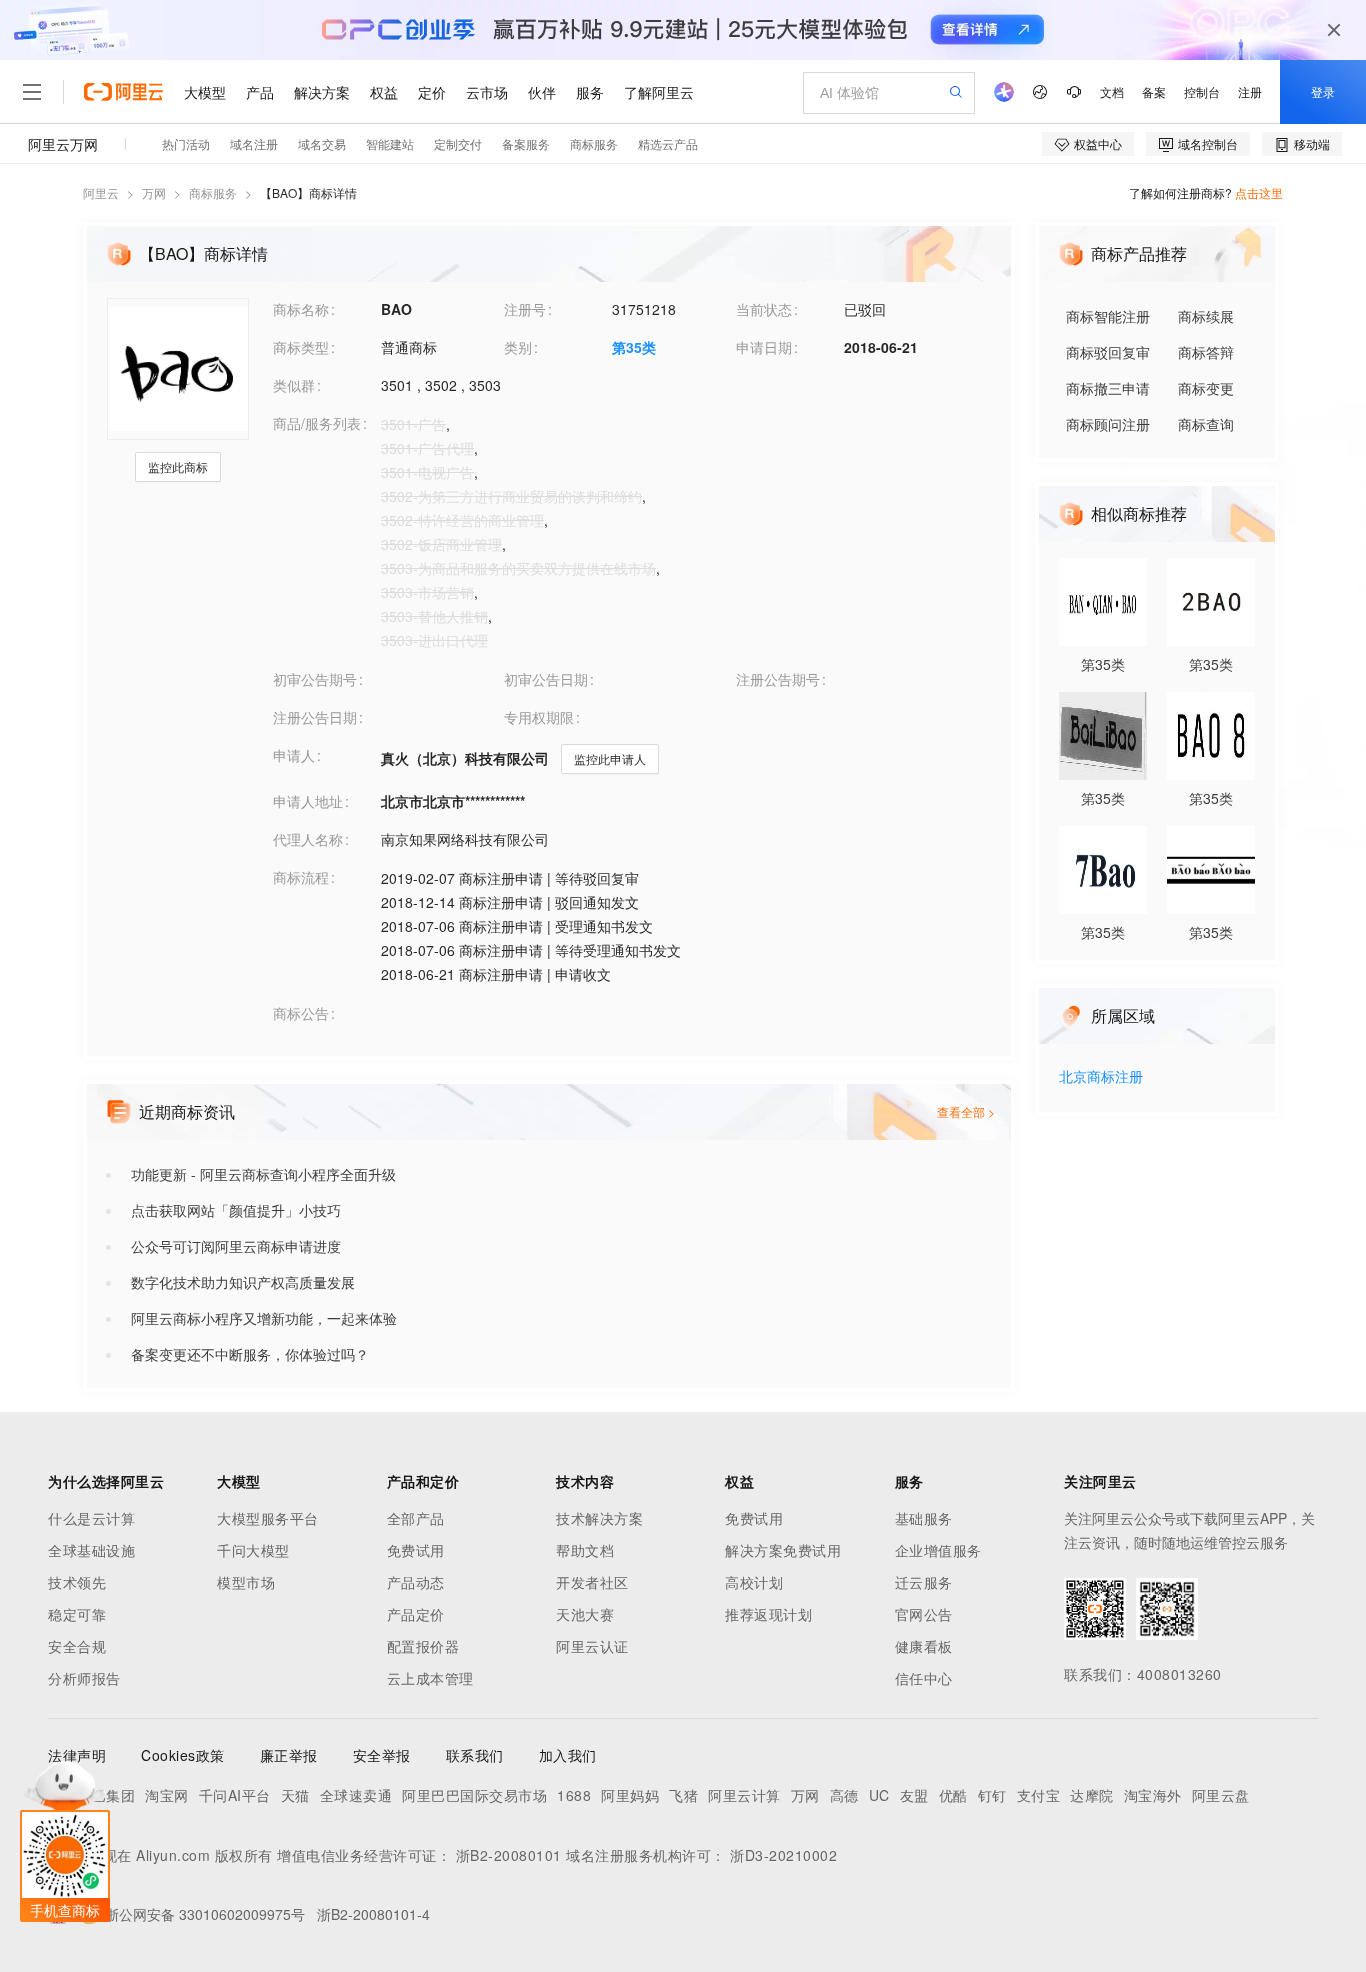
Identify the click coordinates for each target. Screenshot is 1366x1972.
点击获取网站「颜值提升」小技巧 (236, 1210)
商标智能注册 (1108, 316)
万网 (154, 192)
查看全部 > (966, 1111)
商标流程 (301, 877)
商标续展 (1206, 316)
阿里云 (101, 192)
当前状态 (764, 309)
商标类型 (301, 347)
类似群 (294, 385)
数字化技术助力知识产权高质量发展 (243, 1282)
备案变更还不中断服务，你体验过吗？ (250, 1354)
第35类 (634, 347)
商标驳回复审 (1108, 352)
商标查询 (1206, 424)
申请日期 (764, 347)
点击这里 (1259, 192)
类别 (518, 347)
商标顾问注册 (1108, 424)
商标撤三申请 (1108, 388)
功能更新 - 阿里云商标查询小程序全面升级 (263, 1174)
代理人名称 (308, 839)
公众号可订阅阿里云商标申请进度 (236, 1246)
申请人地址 (308, 801)
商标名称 (301, 309)
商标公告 (301, 1013)
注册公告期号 (778, 679)
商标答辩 (1206, 352)
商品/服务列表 (317, 423)
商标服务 (213, 192)
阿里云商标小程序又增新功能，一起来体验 (264, 1318)
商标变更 (1206, 388)
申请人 (294, 755)
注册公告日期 (315, 717)
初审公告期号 (315, 679)
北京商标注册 (1101, 1077)
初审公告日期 (546, 679)
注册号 (525, 309)
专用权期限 (539, 717)
